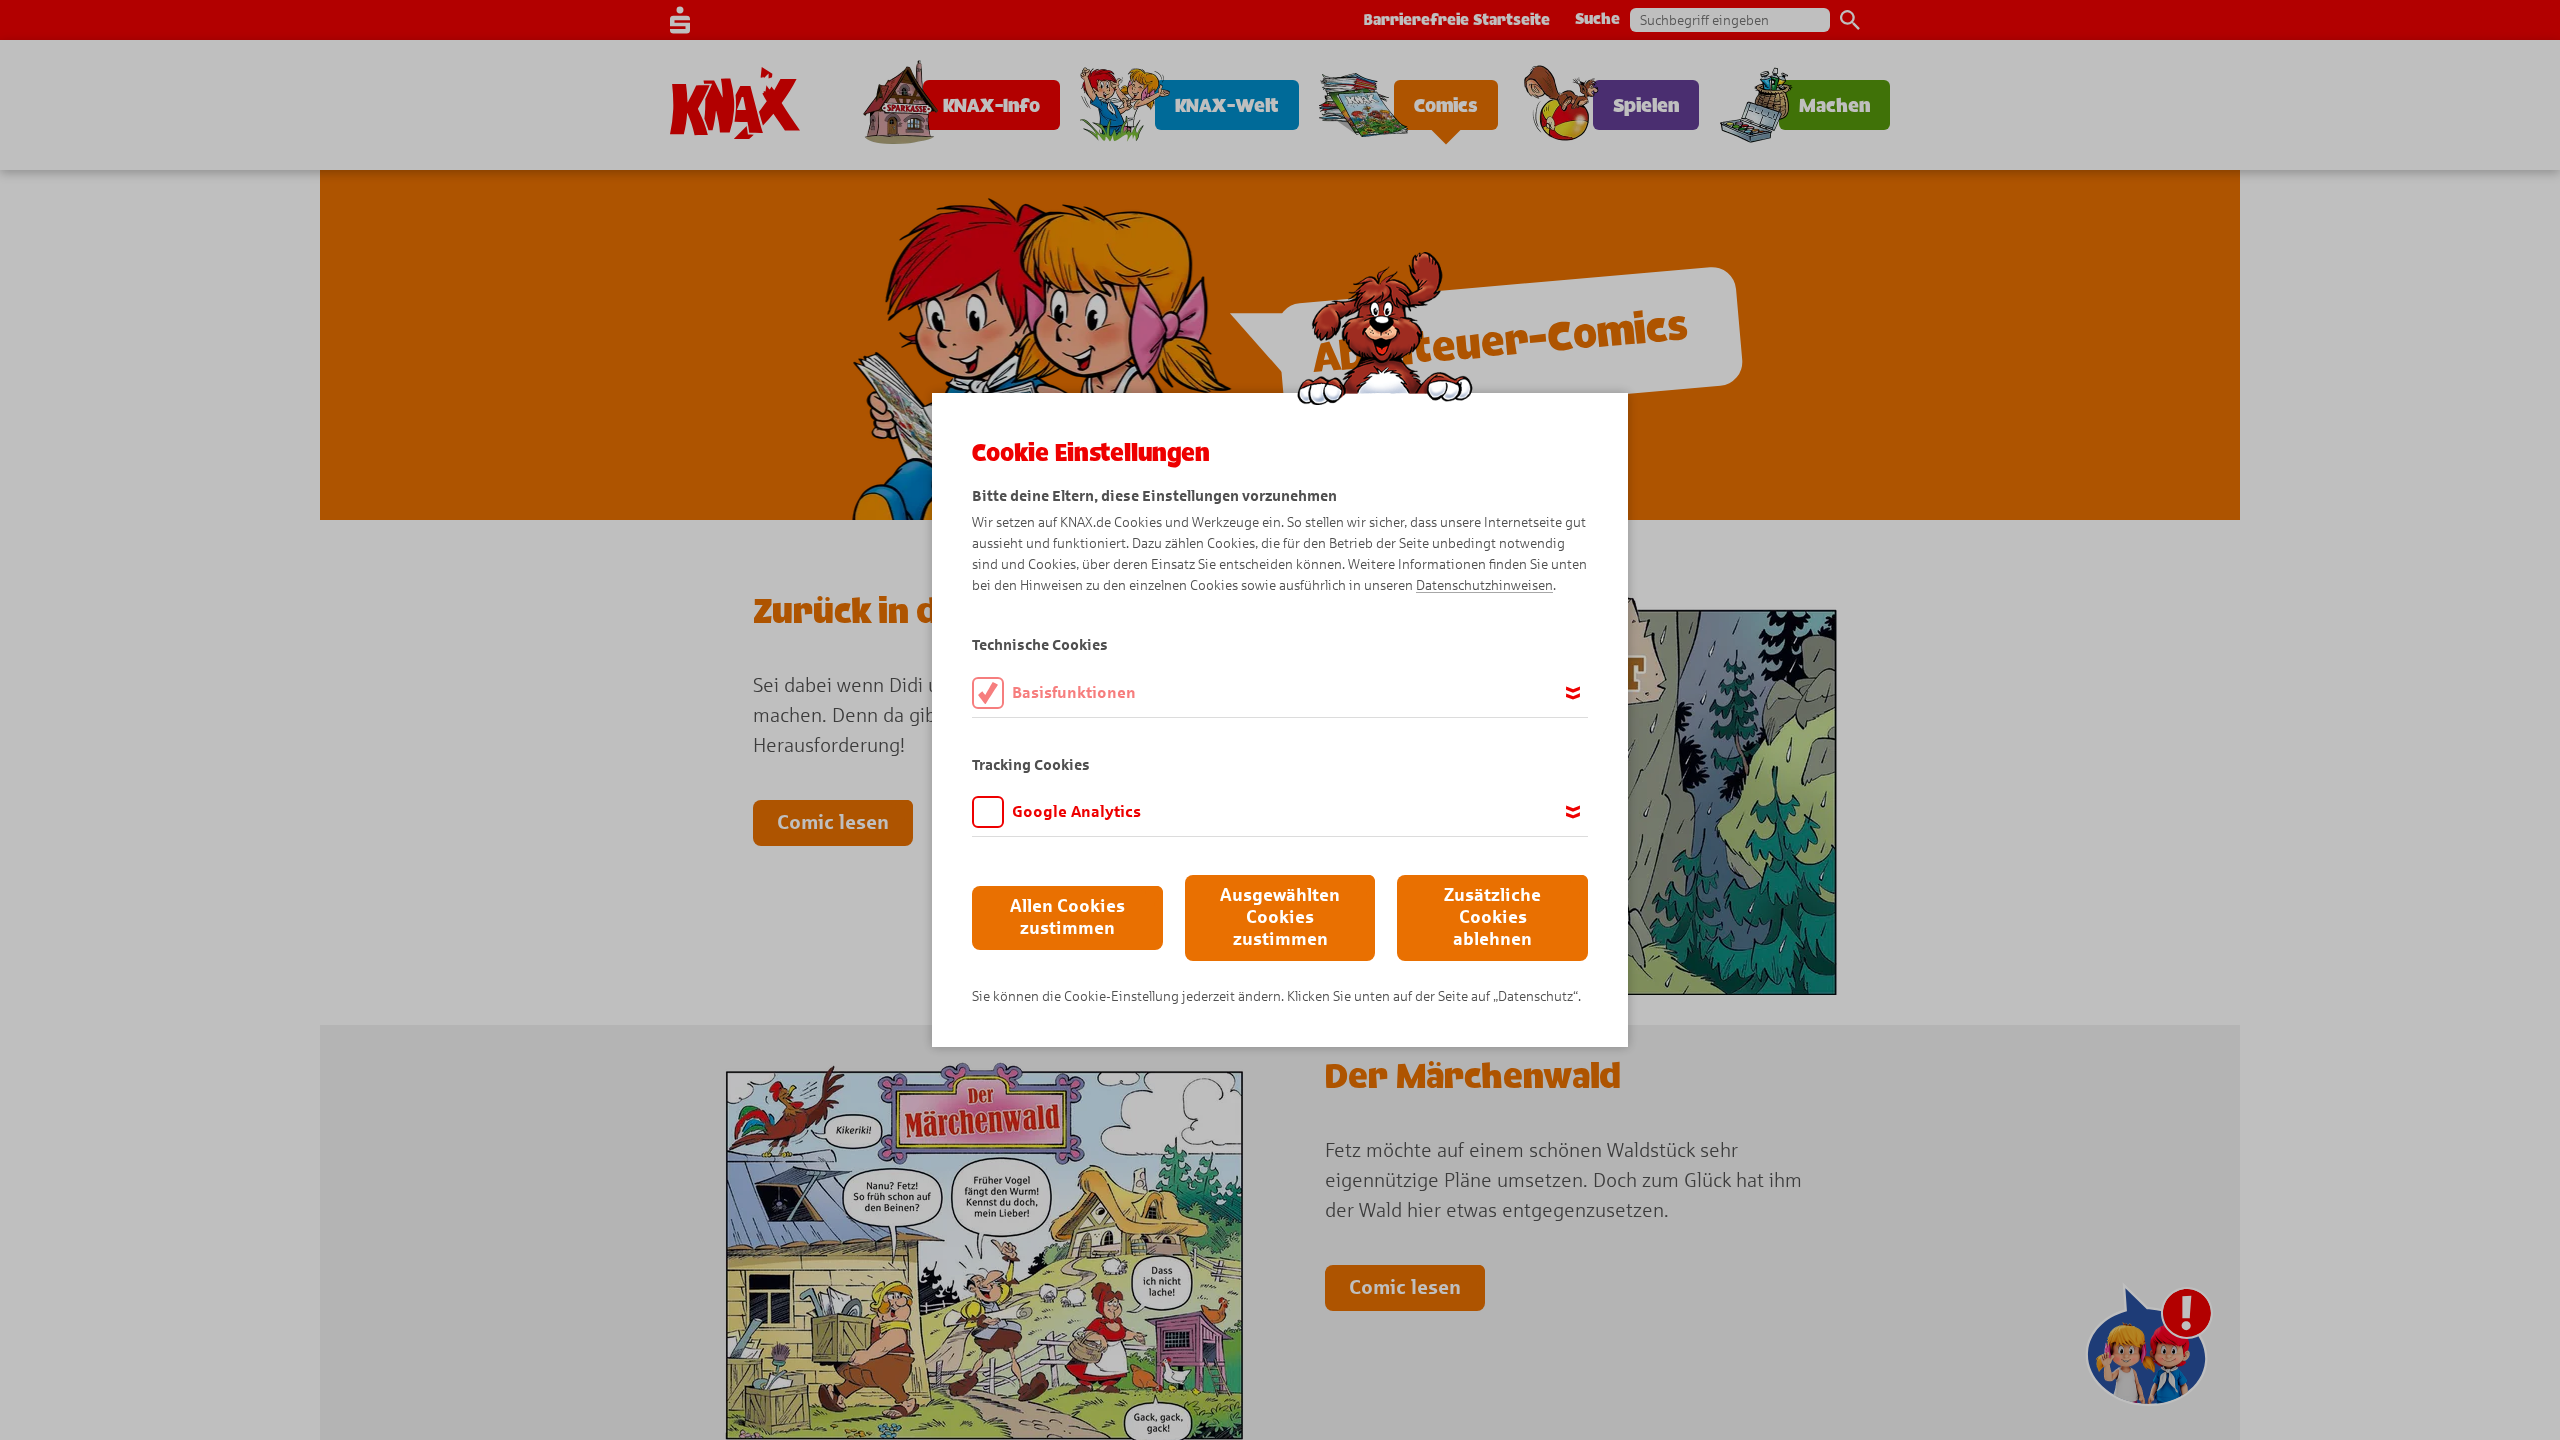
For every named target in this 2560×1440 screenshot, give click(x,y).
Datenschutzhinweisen (1484, 585)
